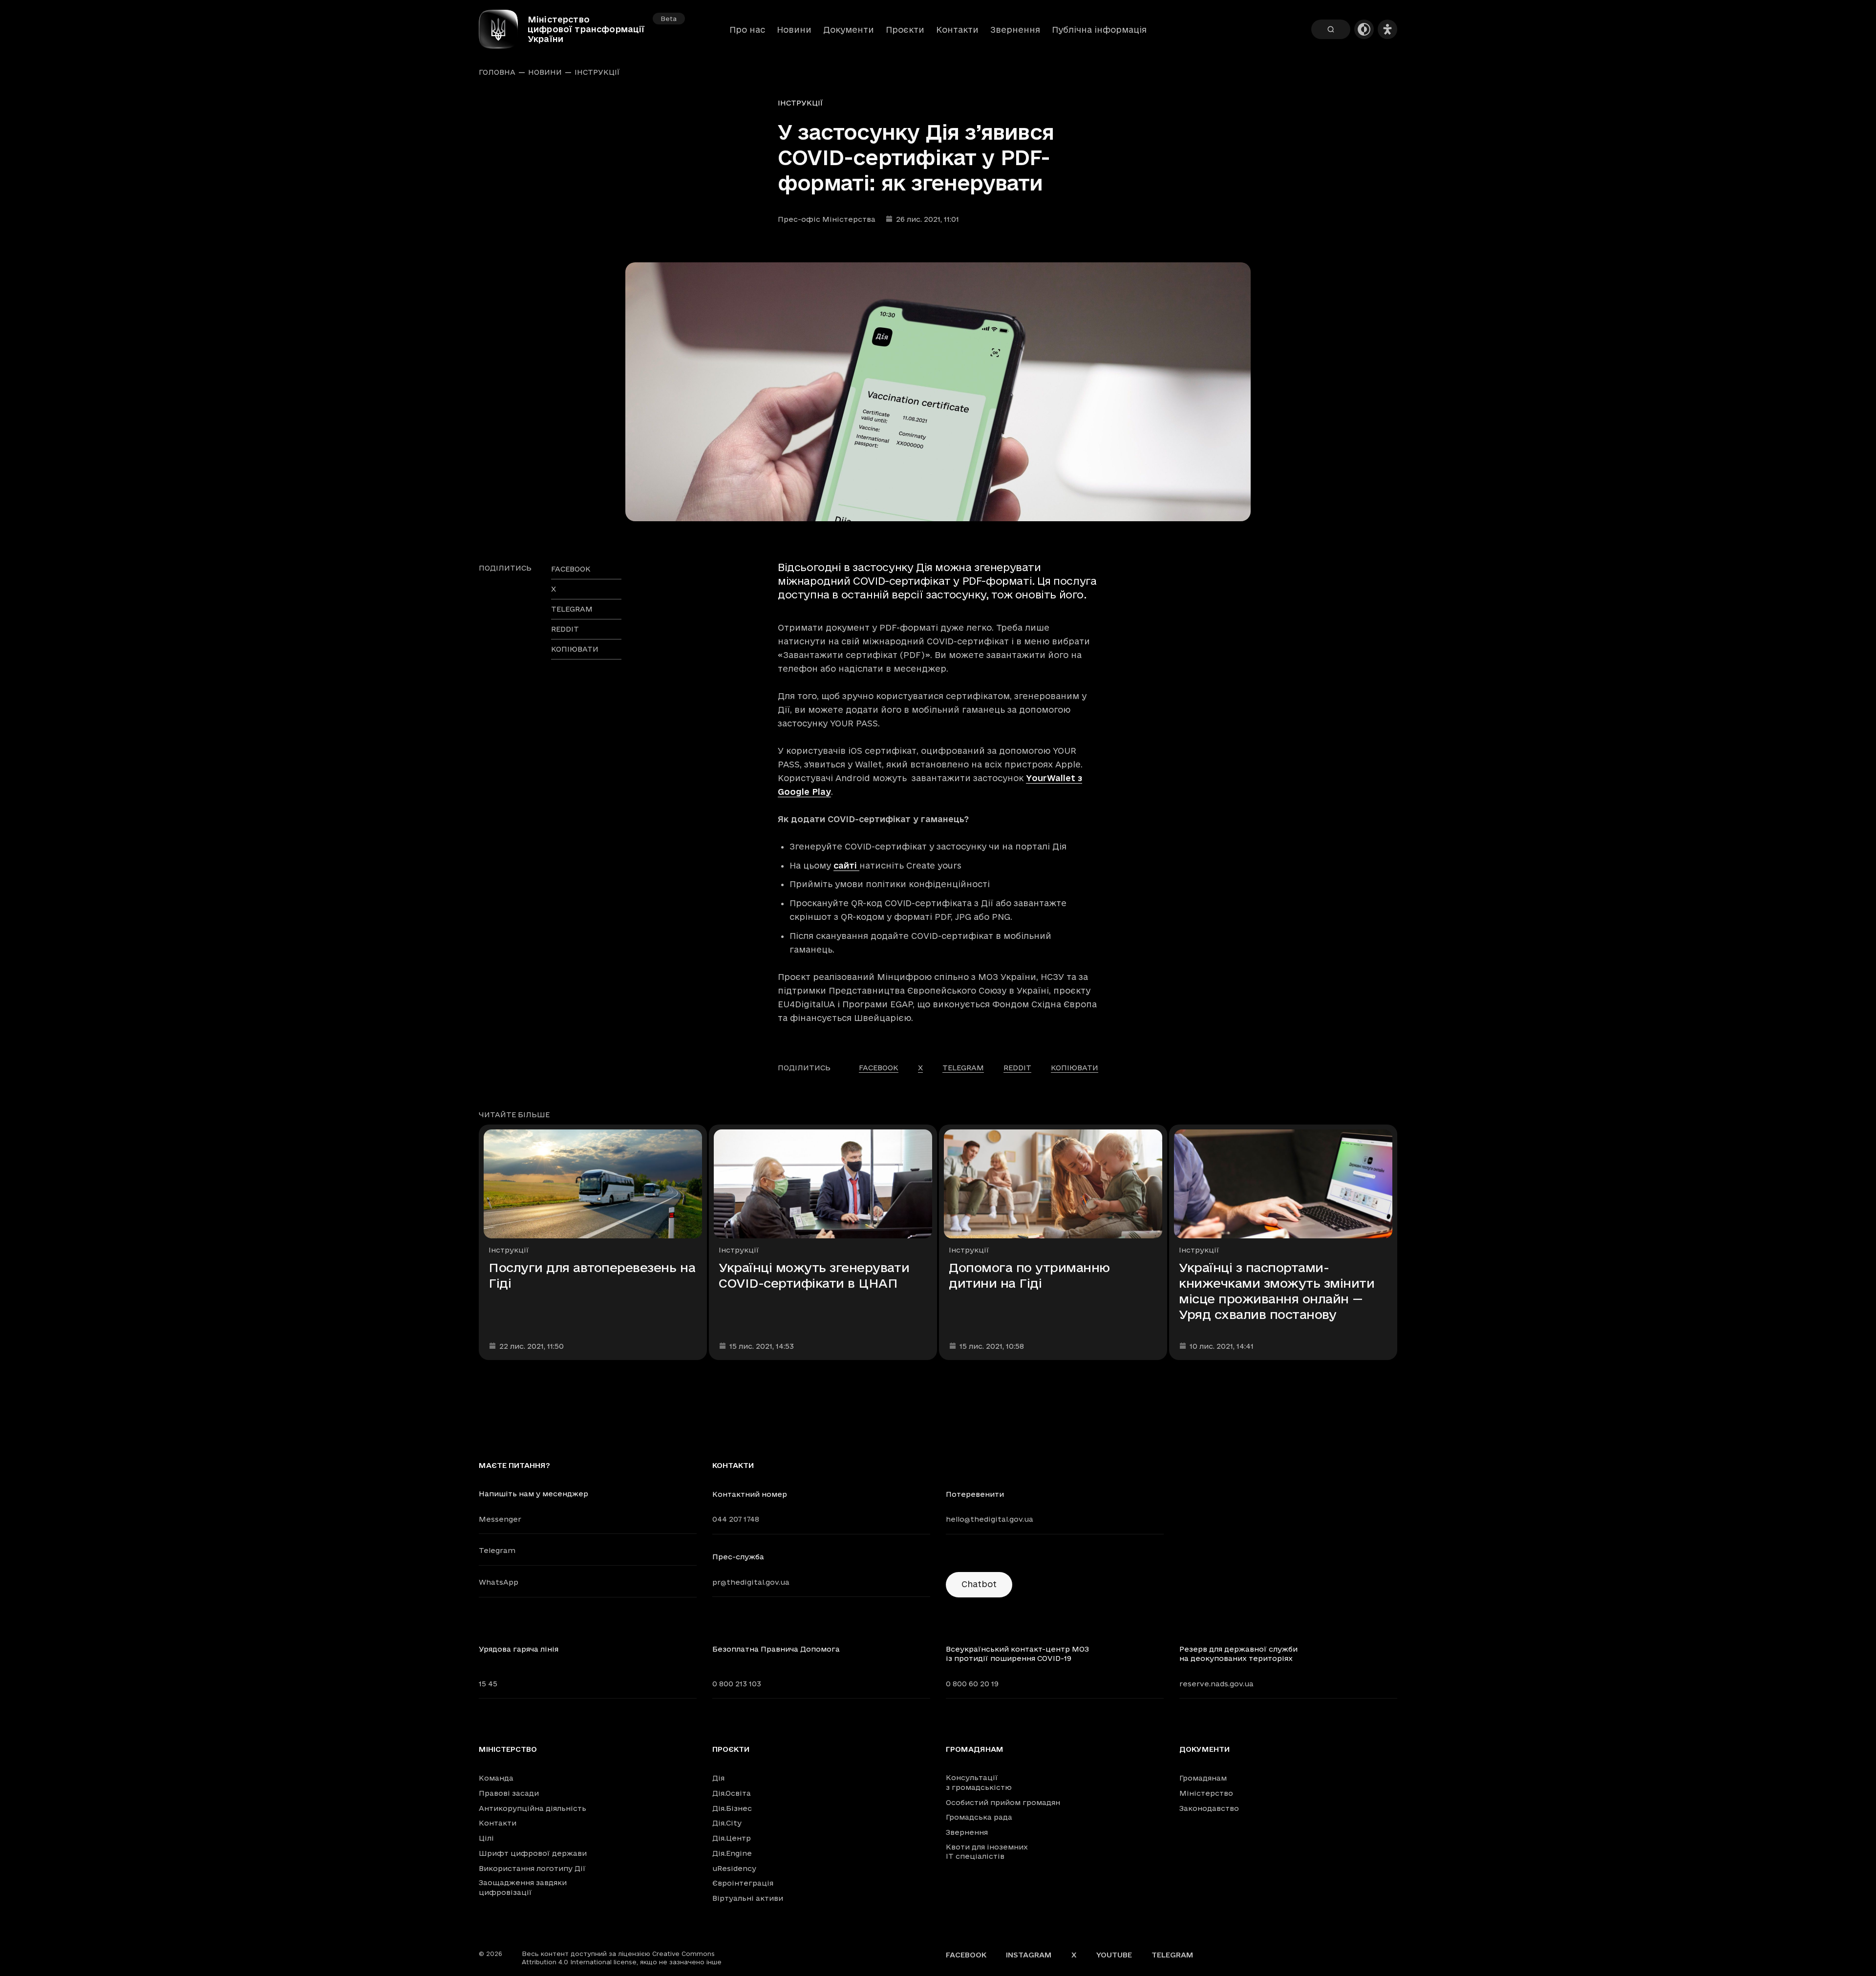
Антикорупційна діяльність (533, 1808)
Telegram (497, 1550)
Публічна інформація (1099, 30)
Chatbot (979, 1584)
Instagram (1029, 1955)
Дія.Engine (732, 1853)
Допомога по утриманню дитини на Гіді (1029, 1275)
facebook (571, 569)
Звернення (1015, 30)
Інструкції (597, 72)
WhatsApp (499, 1582)
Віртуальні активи (748, 1898)
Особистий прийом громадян (1003, 1802)
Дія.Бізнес (732, 1808)
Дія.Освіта (732, 1793)
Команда (496, 1778)
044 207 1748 (736, 1519)
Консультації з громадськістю (979, 1782)
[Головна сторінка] (503, 29)
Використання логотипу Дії (532, 1868)
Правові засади (509, 1793)
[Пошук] (1331, 29)
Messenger (500, 1519)
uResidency (734, 1868)
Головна (497, 72)
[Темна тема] (1364, 29)
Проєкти (905, 30)
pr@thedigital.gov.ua (751, 1582)
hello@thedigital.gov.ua (990, 1519)
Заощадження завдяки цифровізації (523, 1887)
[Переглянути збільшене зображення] (938, 392)
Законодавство (1209, 1808)
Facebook (966, 1955)
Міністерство (508, 1749)
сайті (846, 865)
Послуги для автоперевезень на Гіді (592, 1275)
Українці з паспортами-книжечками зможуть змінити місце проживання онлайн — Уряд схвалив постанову (1277, 1291)
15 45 (488, 1684)
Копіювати (575, 649)
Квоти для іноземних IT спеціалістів (987, 1852)
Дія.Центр (732, 1838)
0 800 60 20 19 (972, 1684)
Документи (849, 30)
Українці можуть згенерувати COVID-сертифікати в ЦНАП (814, 1275)
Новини (794, 30)
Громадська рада (979, 1817)
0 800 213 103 (737, 1684)
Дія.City (727, 1823)
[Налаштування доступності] (1387, 29)
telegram (572, 609)
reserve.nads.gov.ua (1216, 1684)
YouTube (1114, 1955)
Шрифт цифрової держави (533, 1853)
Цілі (486, 1838)
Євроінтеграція (743, 1883)
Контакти (957, 30)
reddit (565, 629)
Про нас (747, 30)
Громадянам (975, 1749)
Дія (718, 1778)
